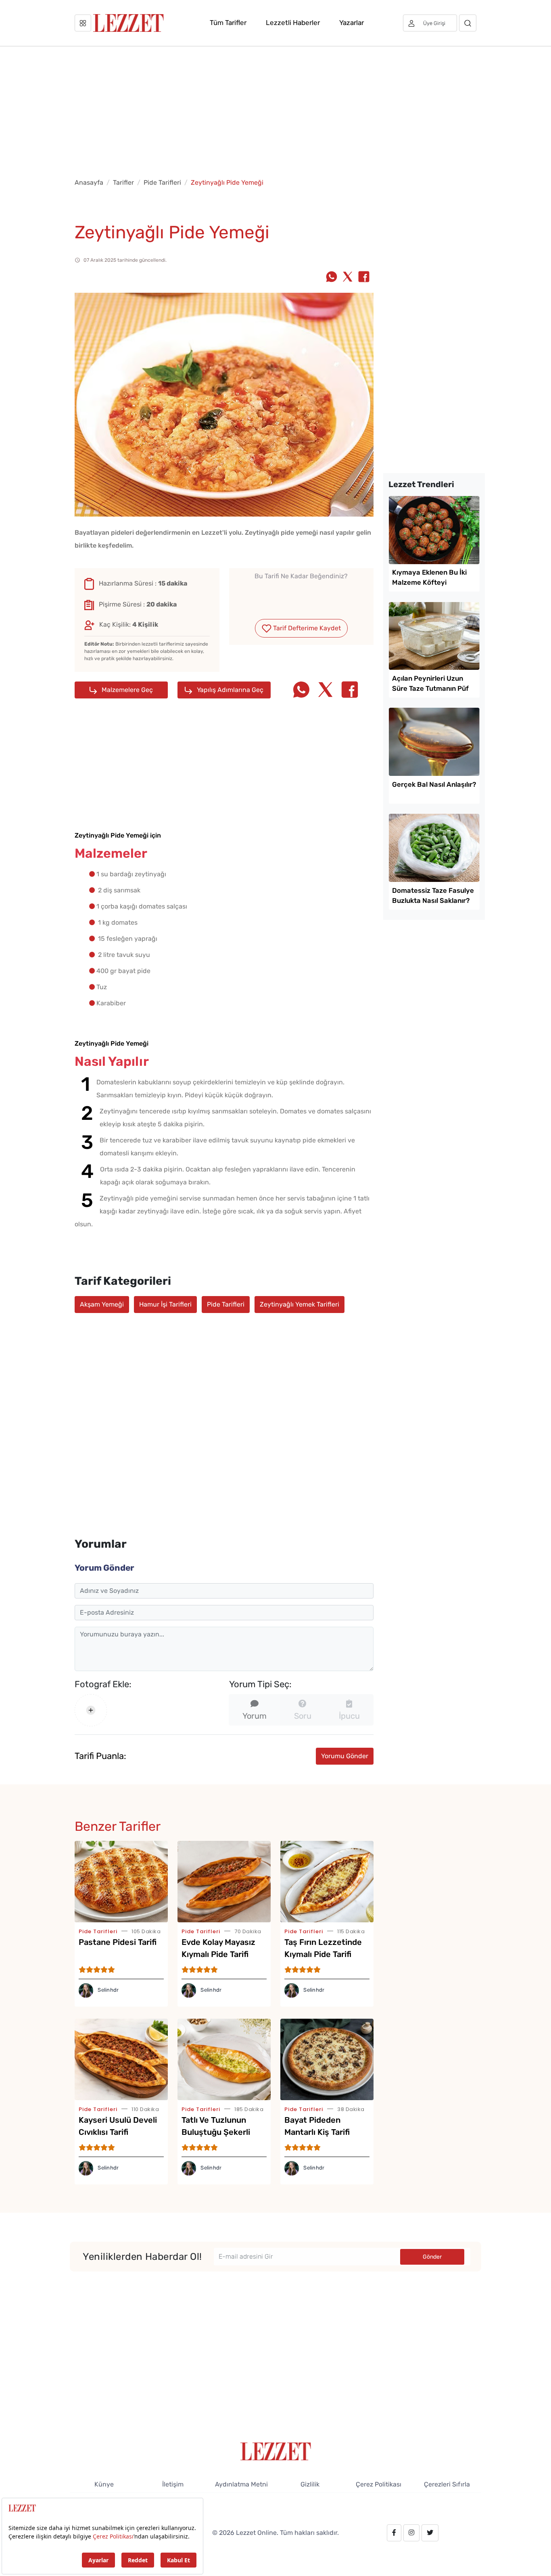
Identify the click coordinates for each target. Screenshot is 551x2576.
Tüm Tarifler (228, 23)
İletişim (173, 2484)
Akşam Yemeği (102, 1304)
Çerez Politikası (379, 2484)
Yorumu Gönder (345, 1756)
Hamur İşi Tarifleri (165, 1304)
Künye (104, 2484)
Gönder (432, 2257)
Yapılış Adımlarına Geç (229, 690)
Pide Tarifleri (162, 182)
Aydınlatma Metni (241, 2484)
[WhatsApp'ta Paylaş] (332, 277)
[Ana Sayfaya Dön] (276, 2451)
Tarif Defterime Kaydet (306, 628)
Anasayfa (89, 182)
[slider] (301, 595)
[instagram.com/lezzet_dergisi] (411, 2533)
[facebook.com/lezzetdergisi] (394, 2533)
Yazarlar (352, 23)
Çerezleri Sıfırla (447, 2484)
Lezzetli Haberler (293, 23)
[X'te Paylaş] (348, 277)
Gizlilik (310, 2484)
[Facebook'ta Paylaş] (364, 277)
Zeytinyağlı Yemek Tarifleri (300, 1304)
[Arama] (468, 23)
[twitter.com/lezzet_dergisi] (430, 2533)
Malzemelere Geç (126, 690)
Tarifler (123, 182)
